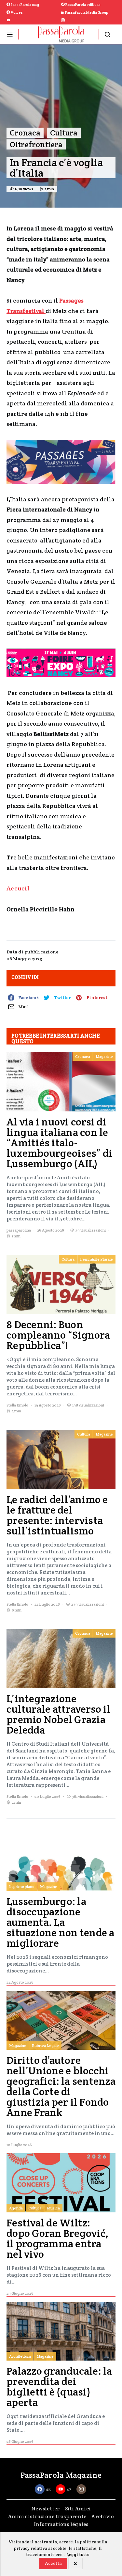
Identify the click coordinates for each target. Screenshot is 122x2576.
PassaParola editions (83, 5)
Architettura (20, 2356)
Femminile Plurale (96, 1259)
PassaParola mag (25, 5)
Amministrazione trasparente (47, 2516)
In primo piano (22, 1886)
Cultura (64, 133)
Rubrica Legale (45, 2045)
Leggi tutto (78, 2555)
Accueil (18, 888)
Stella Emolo (17, 1405)
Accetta (53, 2563)
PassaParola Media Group (86, 12)
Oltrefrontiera (36, 144)
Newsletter (46, 2509)
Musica (53, 2208)
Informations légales (61, 2524)
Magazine (104, 1056)
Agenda (16, 2208)
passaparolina (19, 1230)
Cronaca (25, 133)
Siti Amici (78, 2509)
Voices (16, 12)
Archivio (103, 2516)
